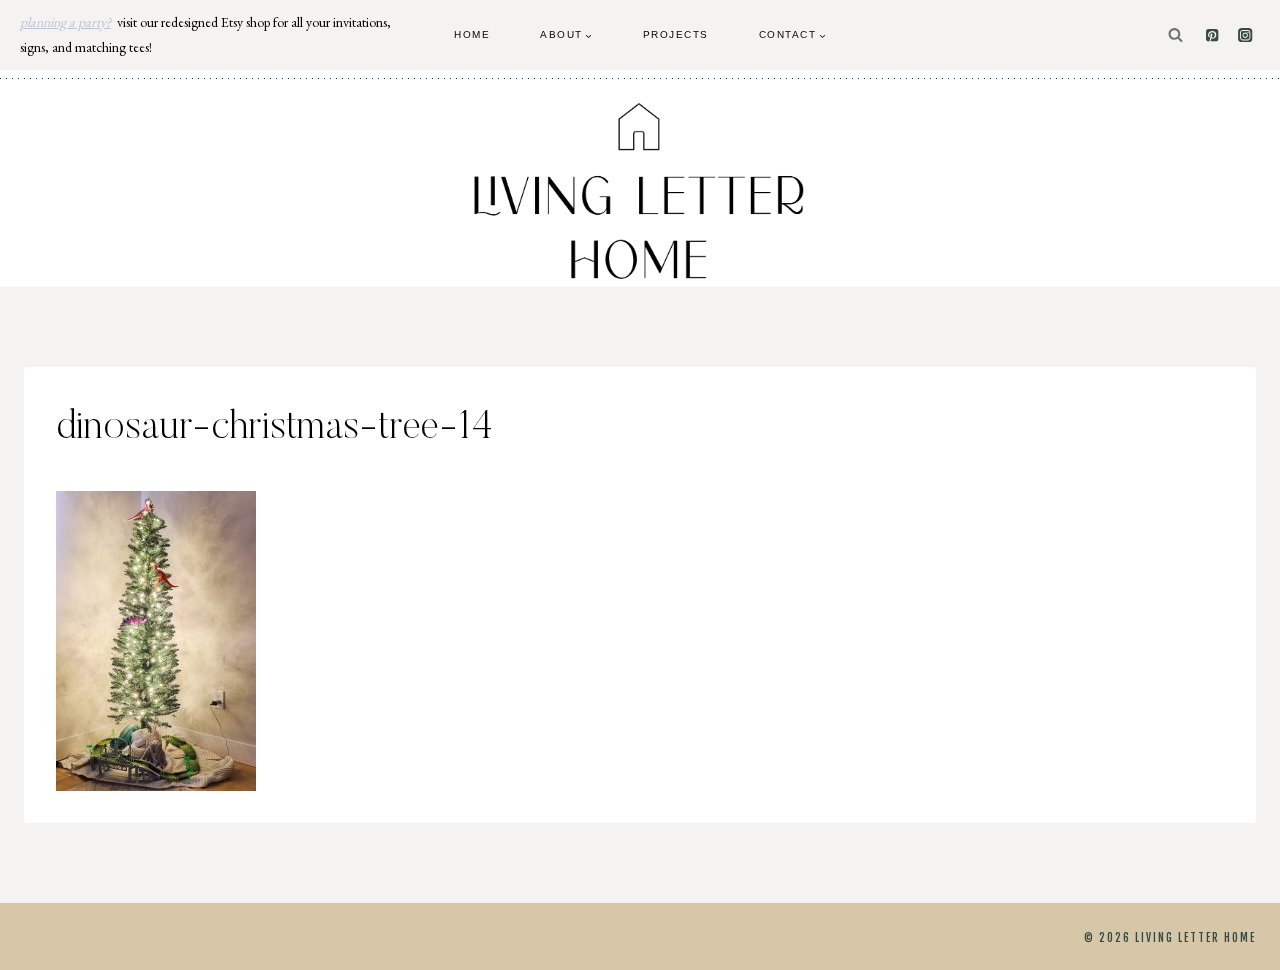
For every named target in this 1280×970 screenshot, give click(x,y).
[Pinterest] (1212, 35)
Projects (676, 34)
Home (472, 34)
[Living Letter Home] (640, 191)
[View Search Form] (1175, 35)
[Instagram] (1245, 35)
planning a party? (65, 22)
